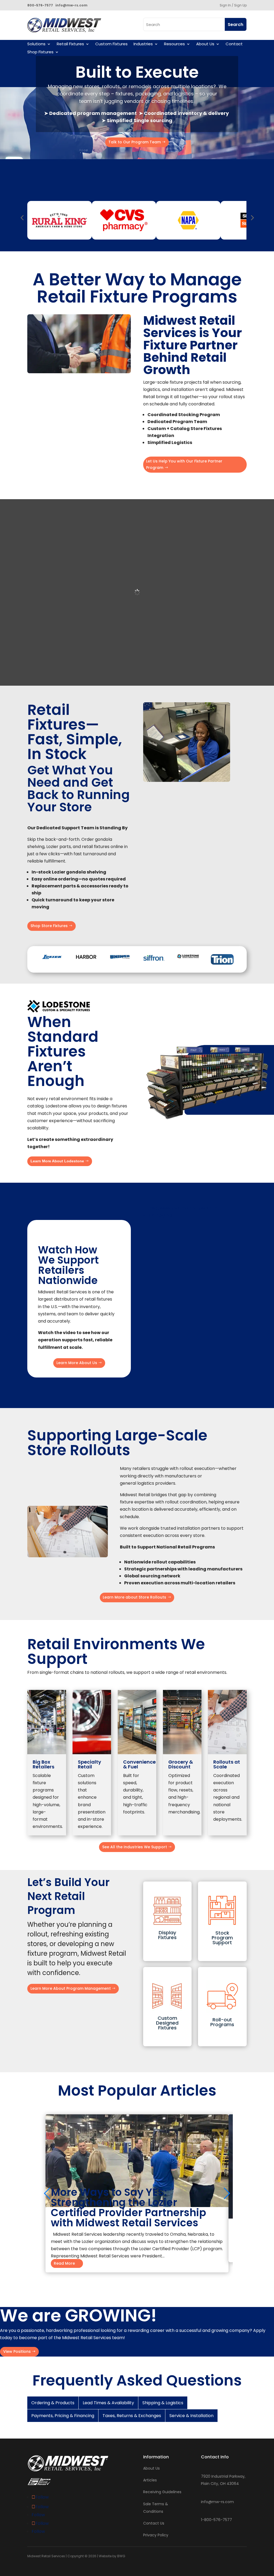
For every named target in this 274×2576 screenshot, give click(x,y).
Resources (174, 44)
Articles (150, 2480)
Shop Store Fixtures (49, 926)
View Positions (17, 2351)
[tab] (53, 2403)
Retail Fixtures (70, 44)
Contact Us (154, 2523)
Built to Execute (137, 72)
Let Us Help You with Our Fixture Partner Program (184, 464)
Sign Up (240, 5)
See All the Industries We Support (135, 1847)
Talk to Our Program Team (135, 142)
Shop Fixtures (40, 52)
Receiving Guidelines (162, 2492)
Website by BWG (112, 2556)
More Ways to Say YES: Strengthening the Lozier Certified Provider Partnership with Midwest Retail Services (128, 2207)
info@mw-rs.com (217, 2502)
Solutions (36, 44)
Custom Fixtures (111, 44)
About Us (205, 44)
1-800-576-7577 (216, 2520)
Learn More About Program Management (71, 1988)
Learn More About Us (77, 1363)
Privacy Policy (156, 2535)
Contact (234, 44)
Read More (64, 2264)
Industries (143, 44)
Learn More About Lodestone (57, 1161)
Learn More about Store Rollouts (134, 1597)
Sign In (225, 5)
